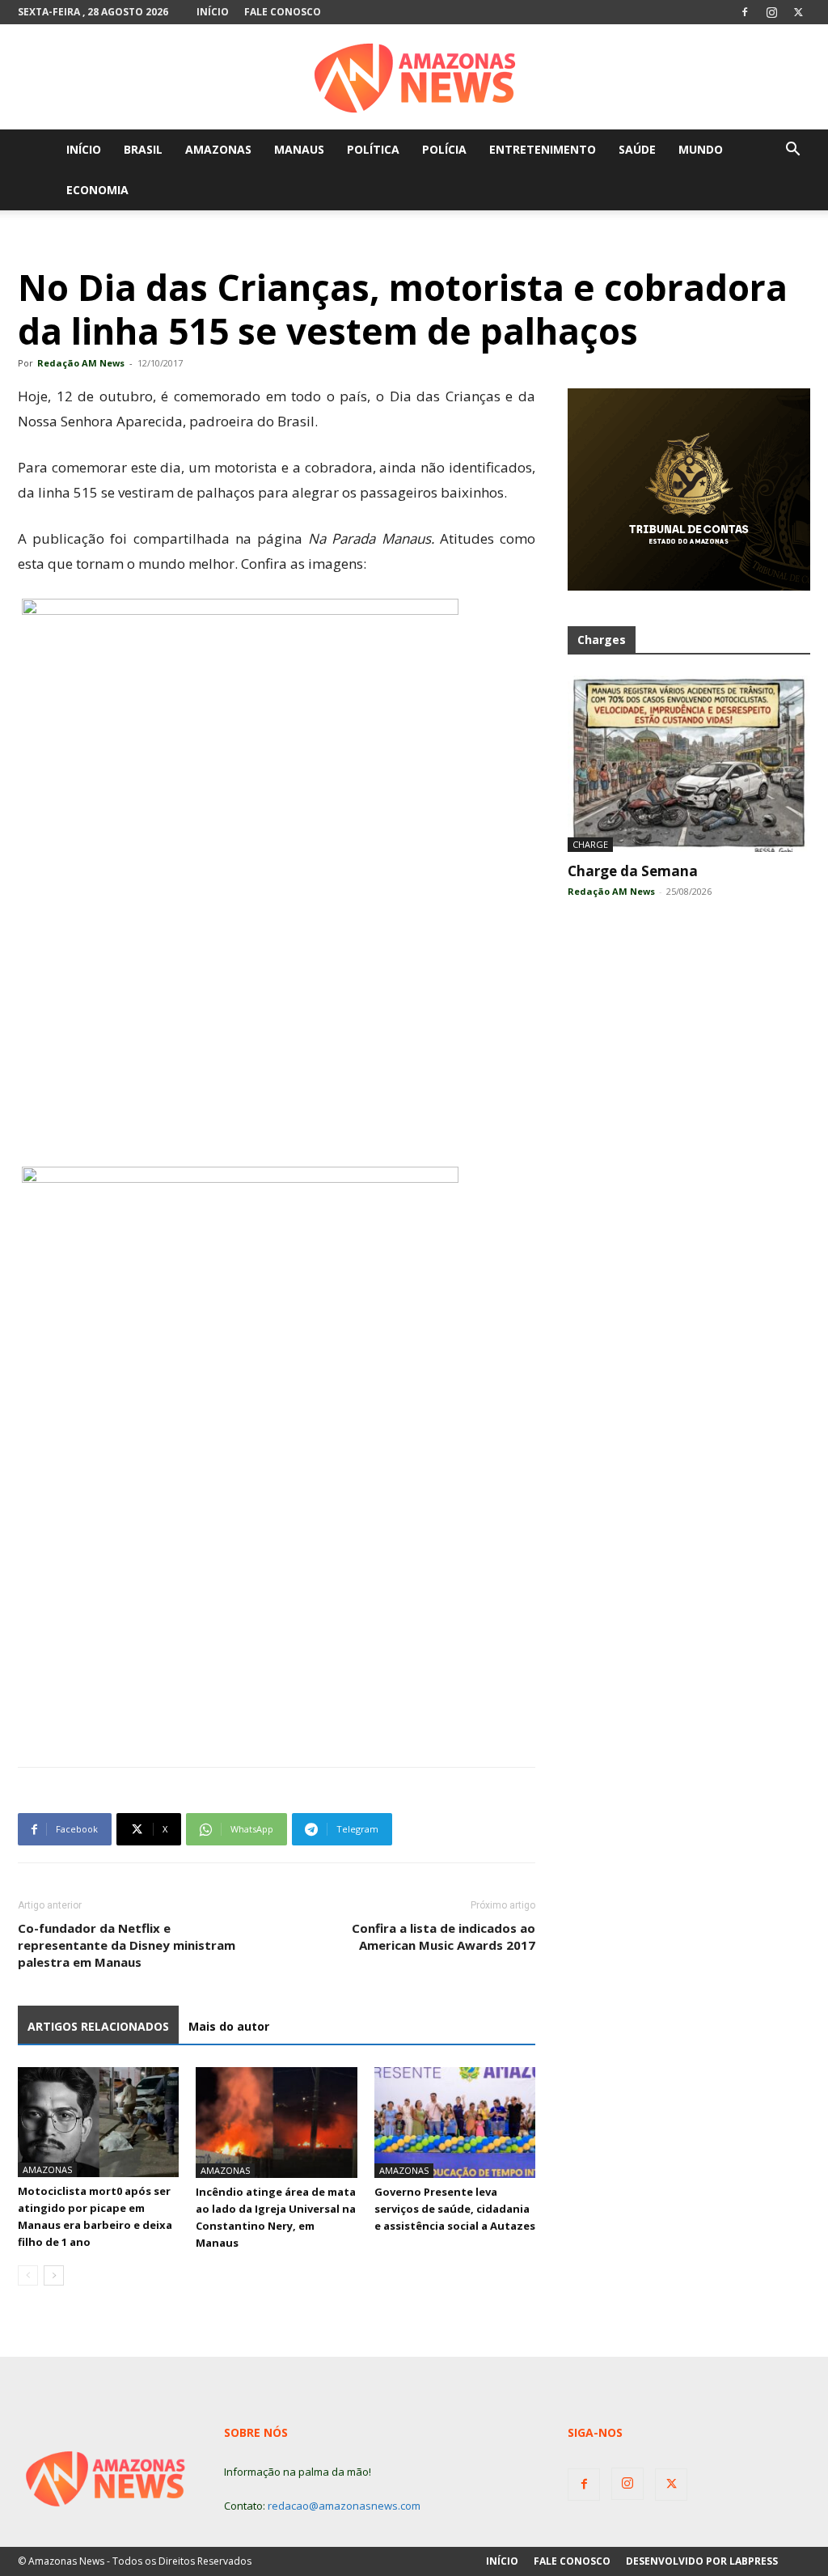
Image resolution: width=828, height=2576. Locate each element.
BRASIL (143, 149)
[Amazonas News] (414, 78)
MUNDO (701, 149)
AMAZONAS (218, 149)
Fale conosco (283, 12)
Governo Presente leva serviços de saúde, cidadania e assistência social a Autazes (455, 2209)
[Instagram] (771, 12)
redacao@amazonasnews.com (344, 2506)
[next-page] (54, 2275)
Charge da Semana (633, 871)
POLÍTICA (373, 149)
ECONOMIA (97, 190)
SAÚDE (637, 149)
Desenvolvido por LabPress (702, 2561)
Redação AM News (81, 363)
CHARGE (590, 844)
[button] (792, 151)
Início (213, 12)
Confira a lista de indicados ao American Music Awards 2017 (444, 1936)
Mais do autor (229, 2026)
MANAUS (299, 149)
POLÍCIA (444, 149)
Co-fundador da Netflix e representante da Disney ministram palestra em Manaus (127, 1945)
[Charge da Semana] (689, 764)
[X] (798, 12)
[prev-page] (28, 2275)
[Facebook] (745, 12)
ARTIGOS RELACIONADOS (98, 2026)
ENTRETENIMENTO (543, 149)
